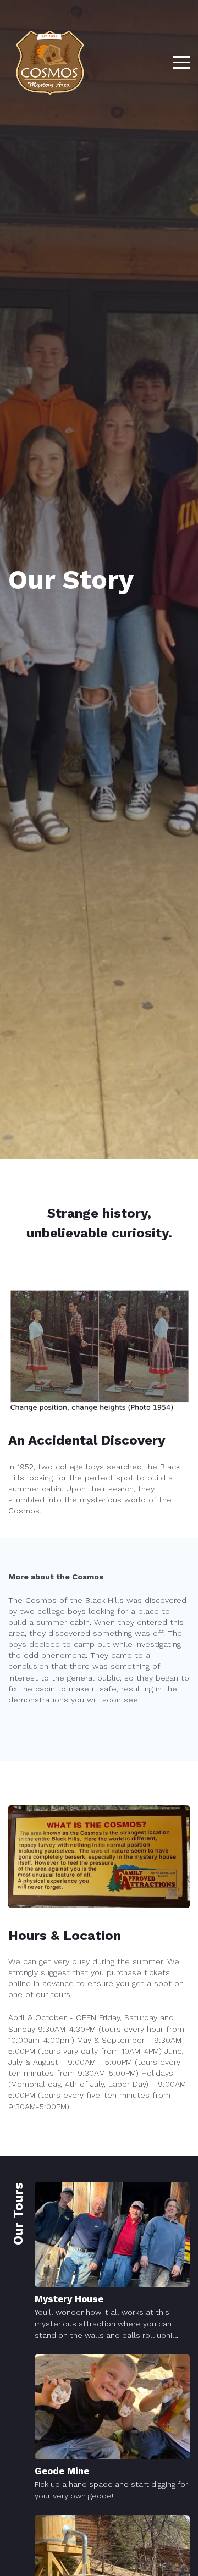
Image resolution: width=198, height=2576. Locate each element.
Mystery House (69, 2299)
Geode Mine (62, 2471)
